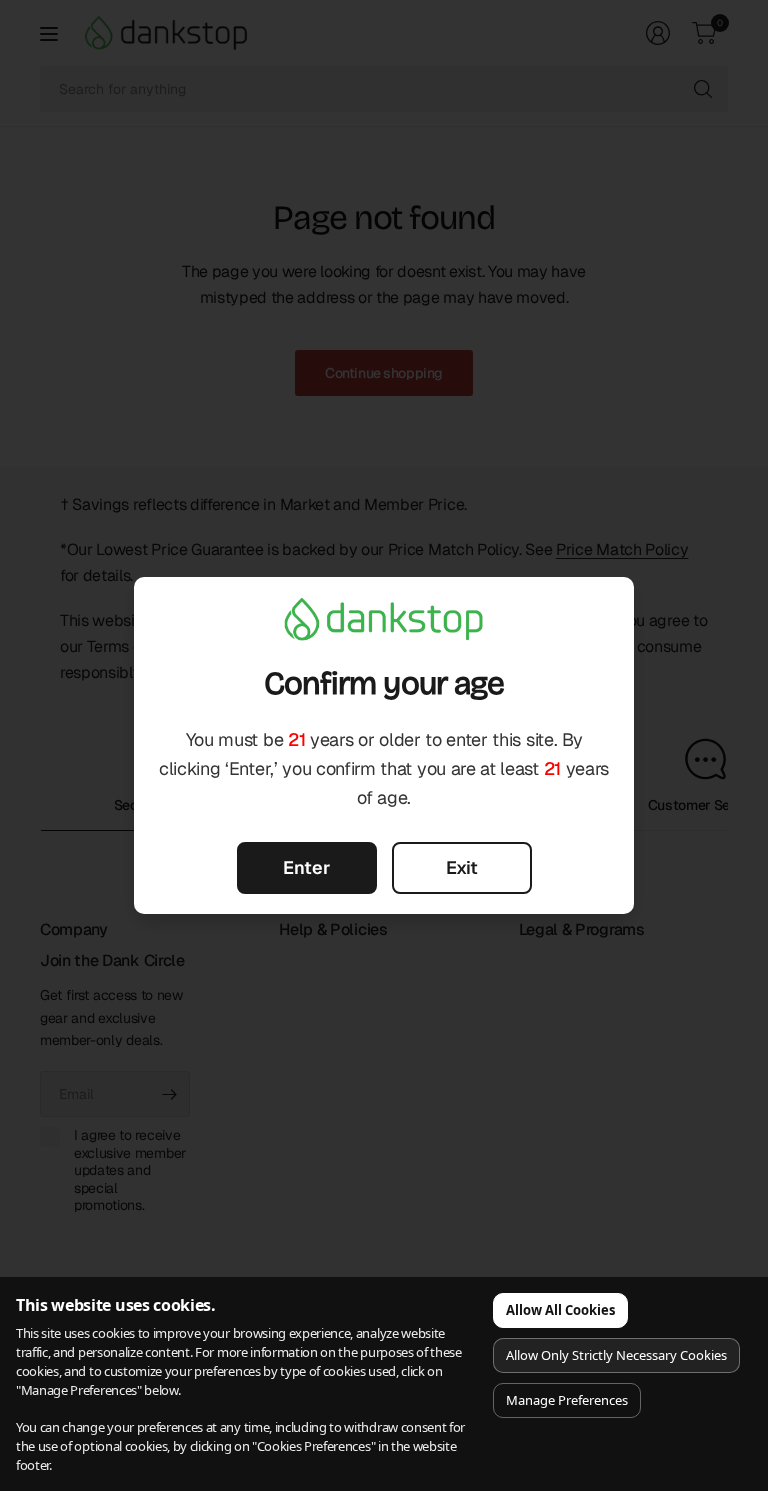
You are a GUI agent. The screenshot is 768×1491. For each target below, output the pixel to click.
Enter (306, 867)
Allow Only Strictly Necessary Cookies (616, 1355)
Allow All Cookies (560, 1310)
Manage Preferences (567, 1400)
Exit (462, 867)
